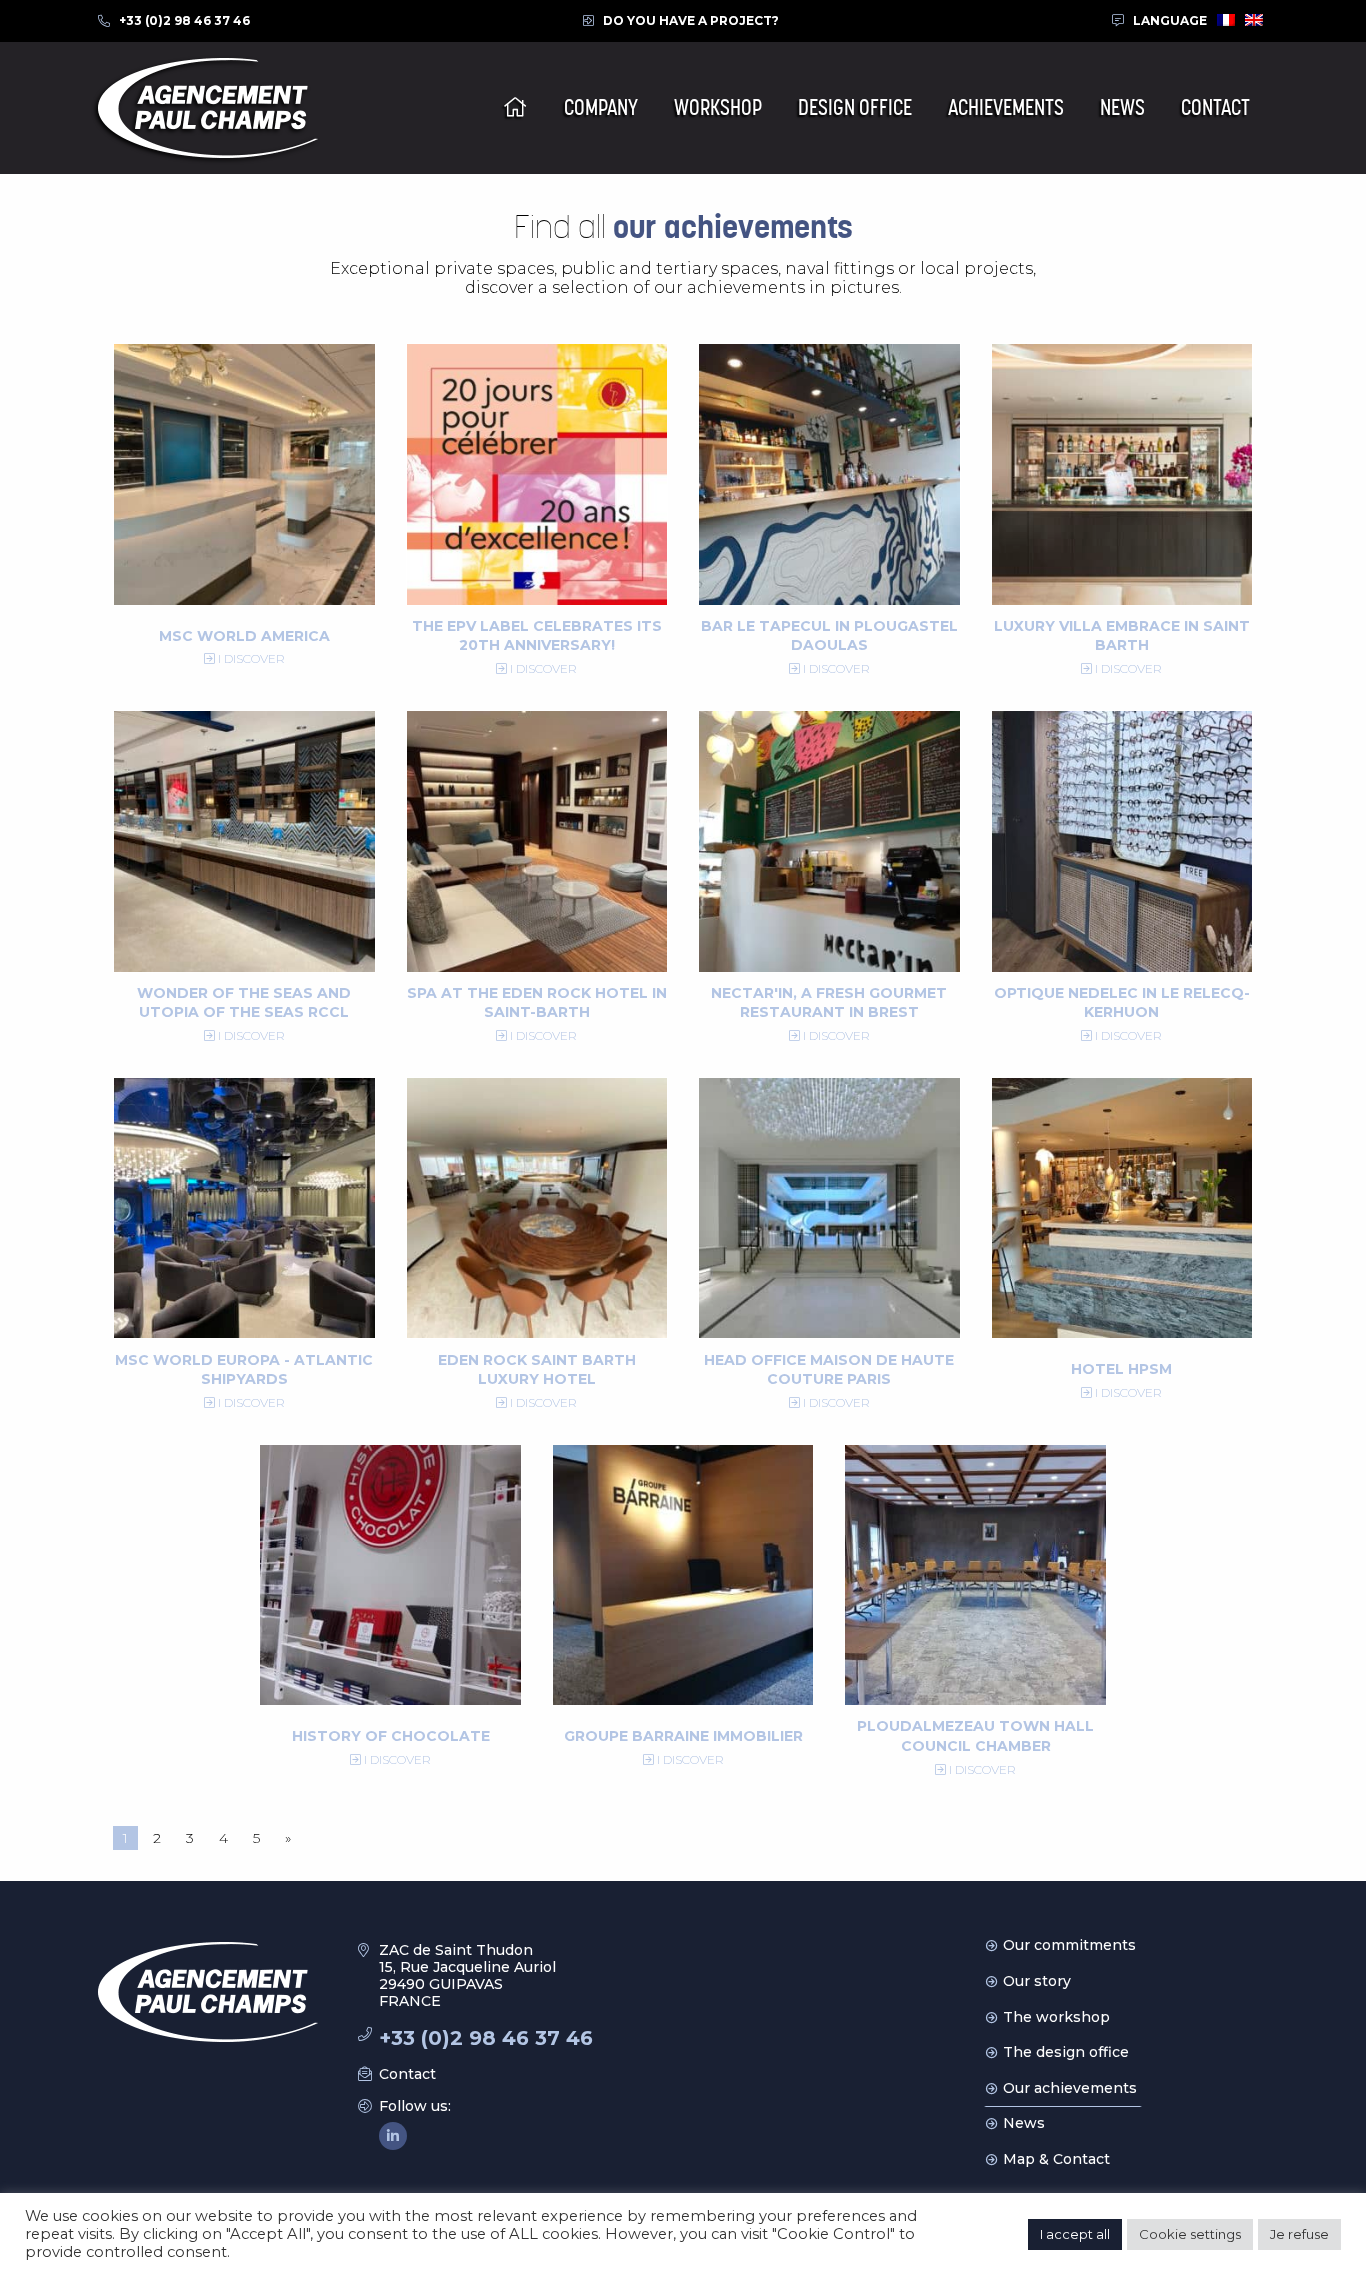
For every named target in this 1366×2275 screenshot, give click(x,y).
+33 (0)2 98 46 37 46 (184, 20)
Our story (1037, 1981)
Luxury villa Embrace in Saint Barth (1122, 636)
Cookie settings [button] (1190, 2234)
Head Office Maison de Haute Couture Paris (829, 1370)
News (1024, 2123)
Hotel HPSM (1121, 1369)
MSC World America (244, 636)
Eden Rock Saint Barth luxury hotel (537, 1370)
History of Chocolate (391, 1736)
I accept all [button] (1075, 2234)
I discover (250, 658)
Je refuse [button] (1299, 2234)
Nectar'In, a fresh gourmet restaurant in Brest (829, 1003)
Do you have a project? (691, 20)
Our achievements (1070, 2088)
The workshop (1056, 2017)
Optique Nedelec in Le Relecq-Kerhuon (1122, 1003)
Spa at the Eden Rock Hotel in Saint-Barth (537, 1003)
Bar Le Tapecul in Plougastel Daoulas (829, 636)
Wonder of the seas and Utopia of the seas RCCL (244, 1003)
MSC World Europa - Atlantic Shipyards (244, 1370)
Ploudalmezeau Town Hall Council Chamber (975, 1736)
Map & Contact (1056, 2159)
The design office (1066, 2052)
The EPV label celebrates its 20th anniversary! (537, 636)
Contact (407, 2074)
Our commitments (1069, 1945)
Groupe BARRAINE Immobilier (683, 1736)
